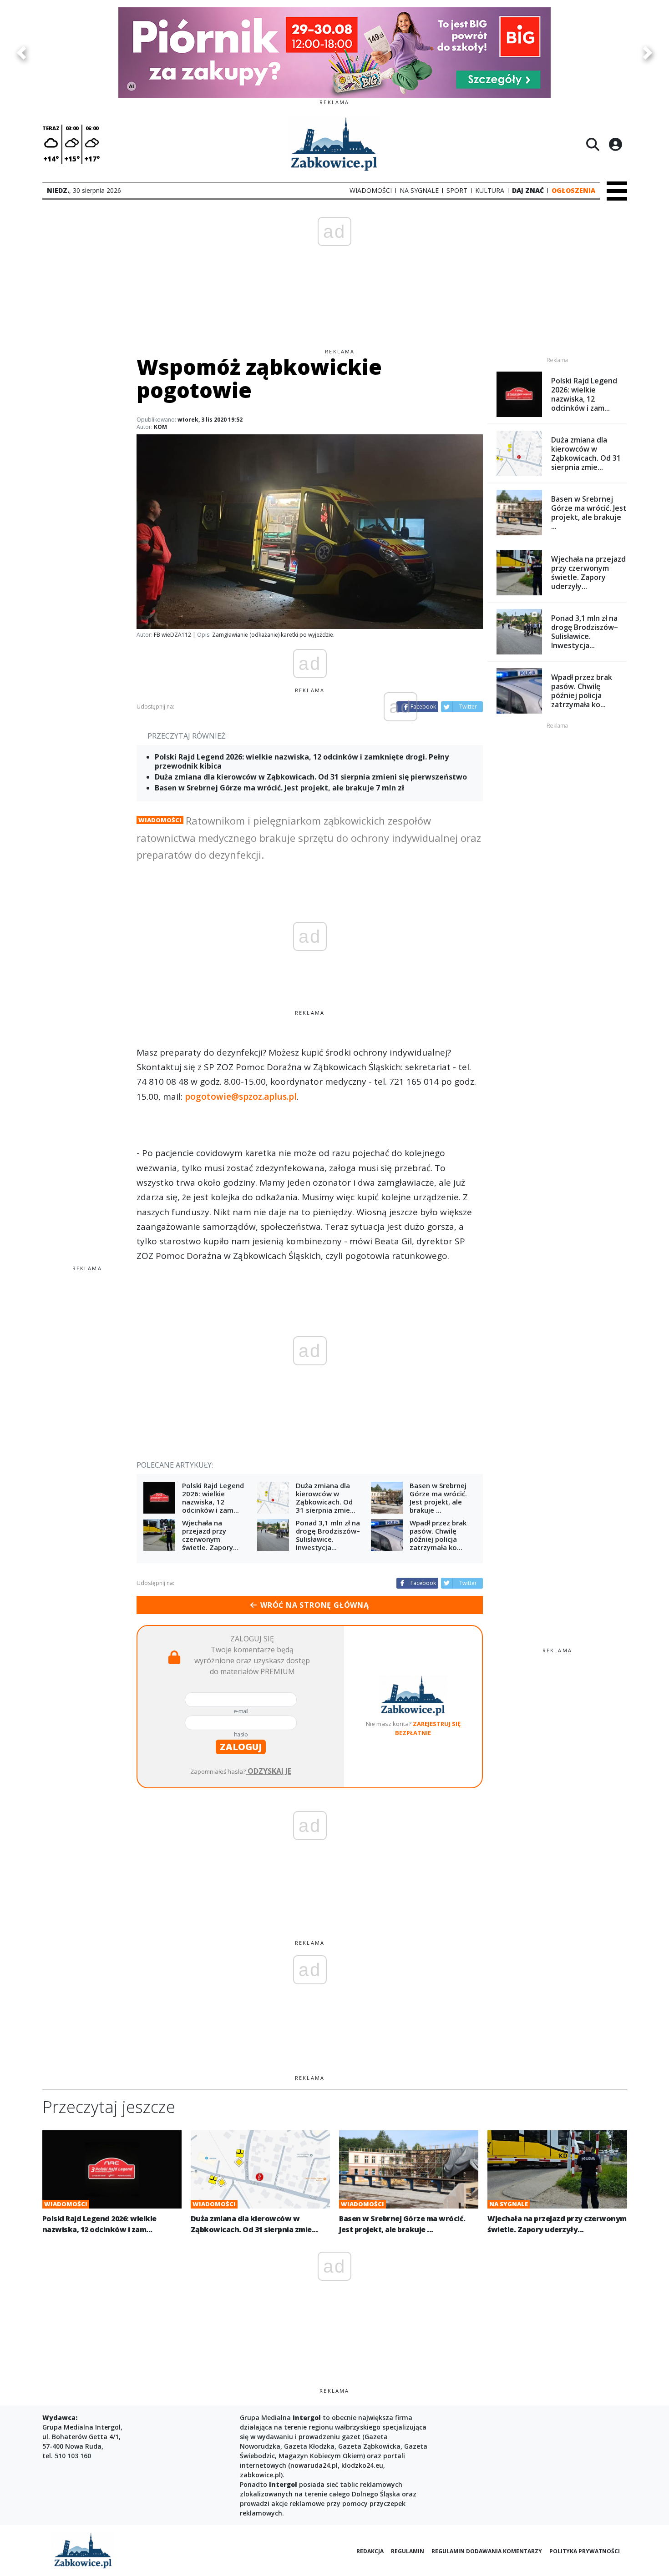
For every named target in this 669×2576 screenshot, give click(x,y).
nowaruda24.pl (314, 2465)
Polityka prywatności (585, 2551)
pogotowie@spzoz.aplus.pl (241, 1097)
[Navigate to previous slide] (21, 53)
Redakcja (370, 2551)
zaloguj (241, 1747)
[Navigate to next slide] (648, 53)
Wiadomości (160, 820)
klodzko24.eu (362, 2465)
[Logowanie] (615, 144)
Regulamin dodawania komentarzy (487, 2551)
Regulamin (408, 2551)
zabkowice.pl (260, 2475)
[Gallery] (334, 53)
